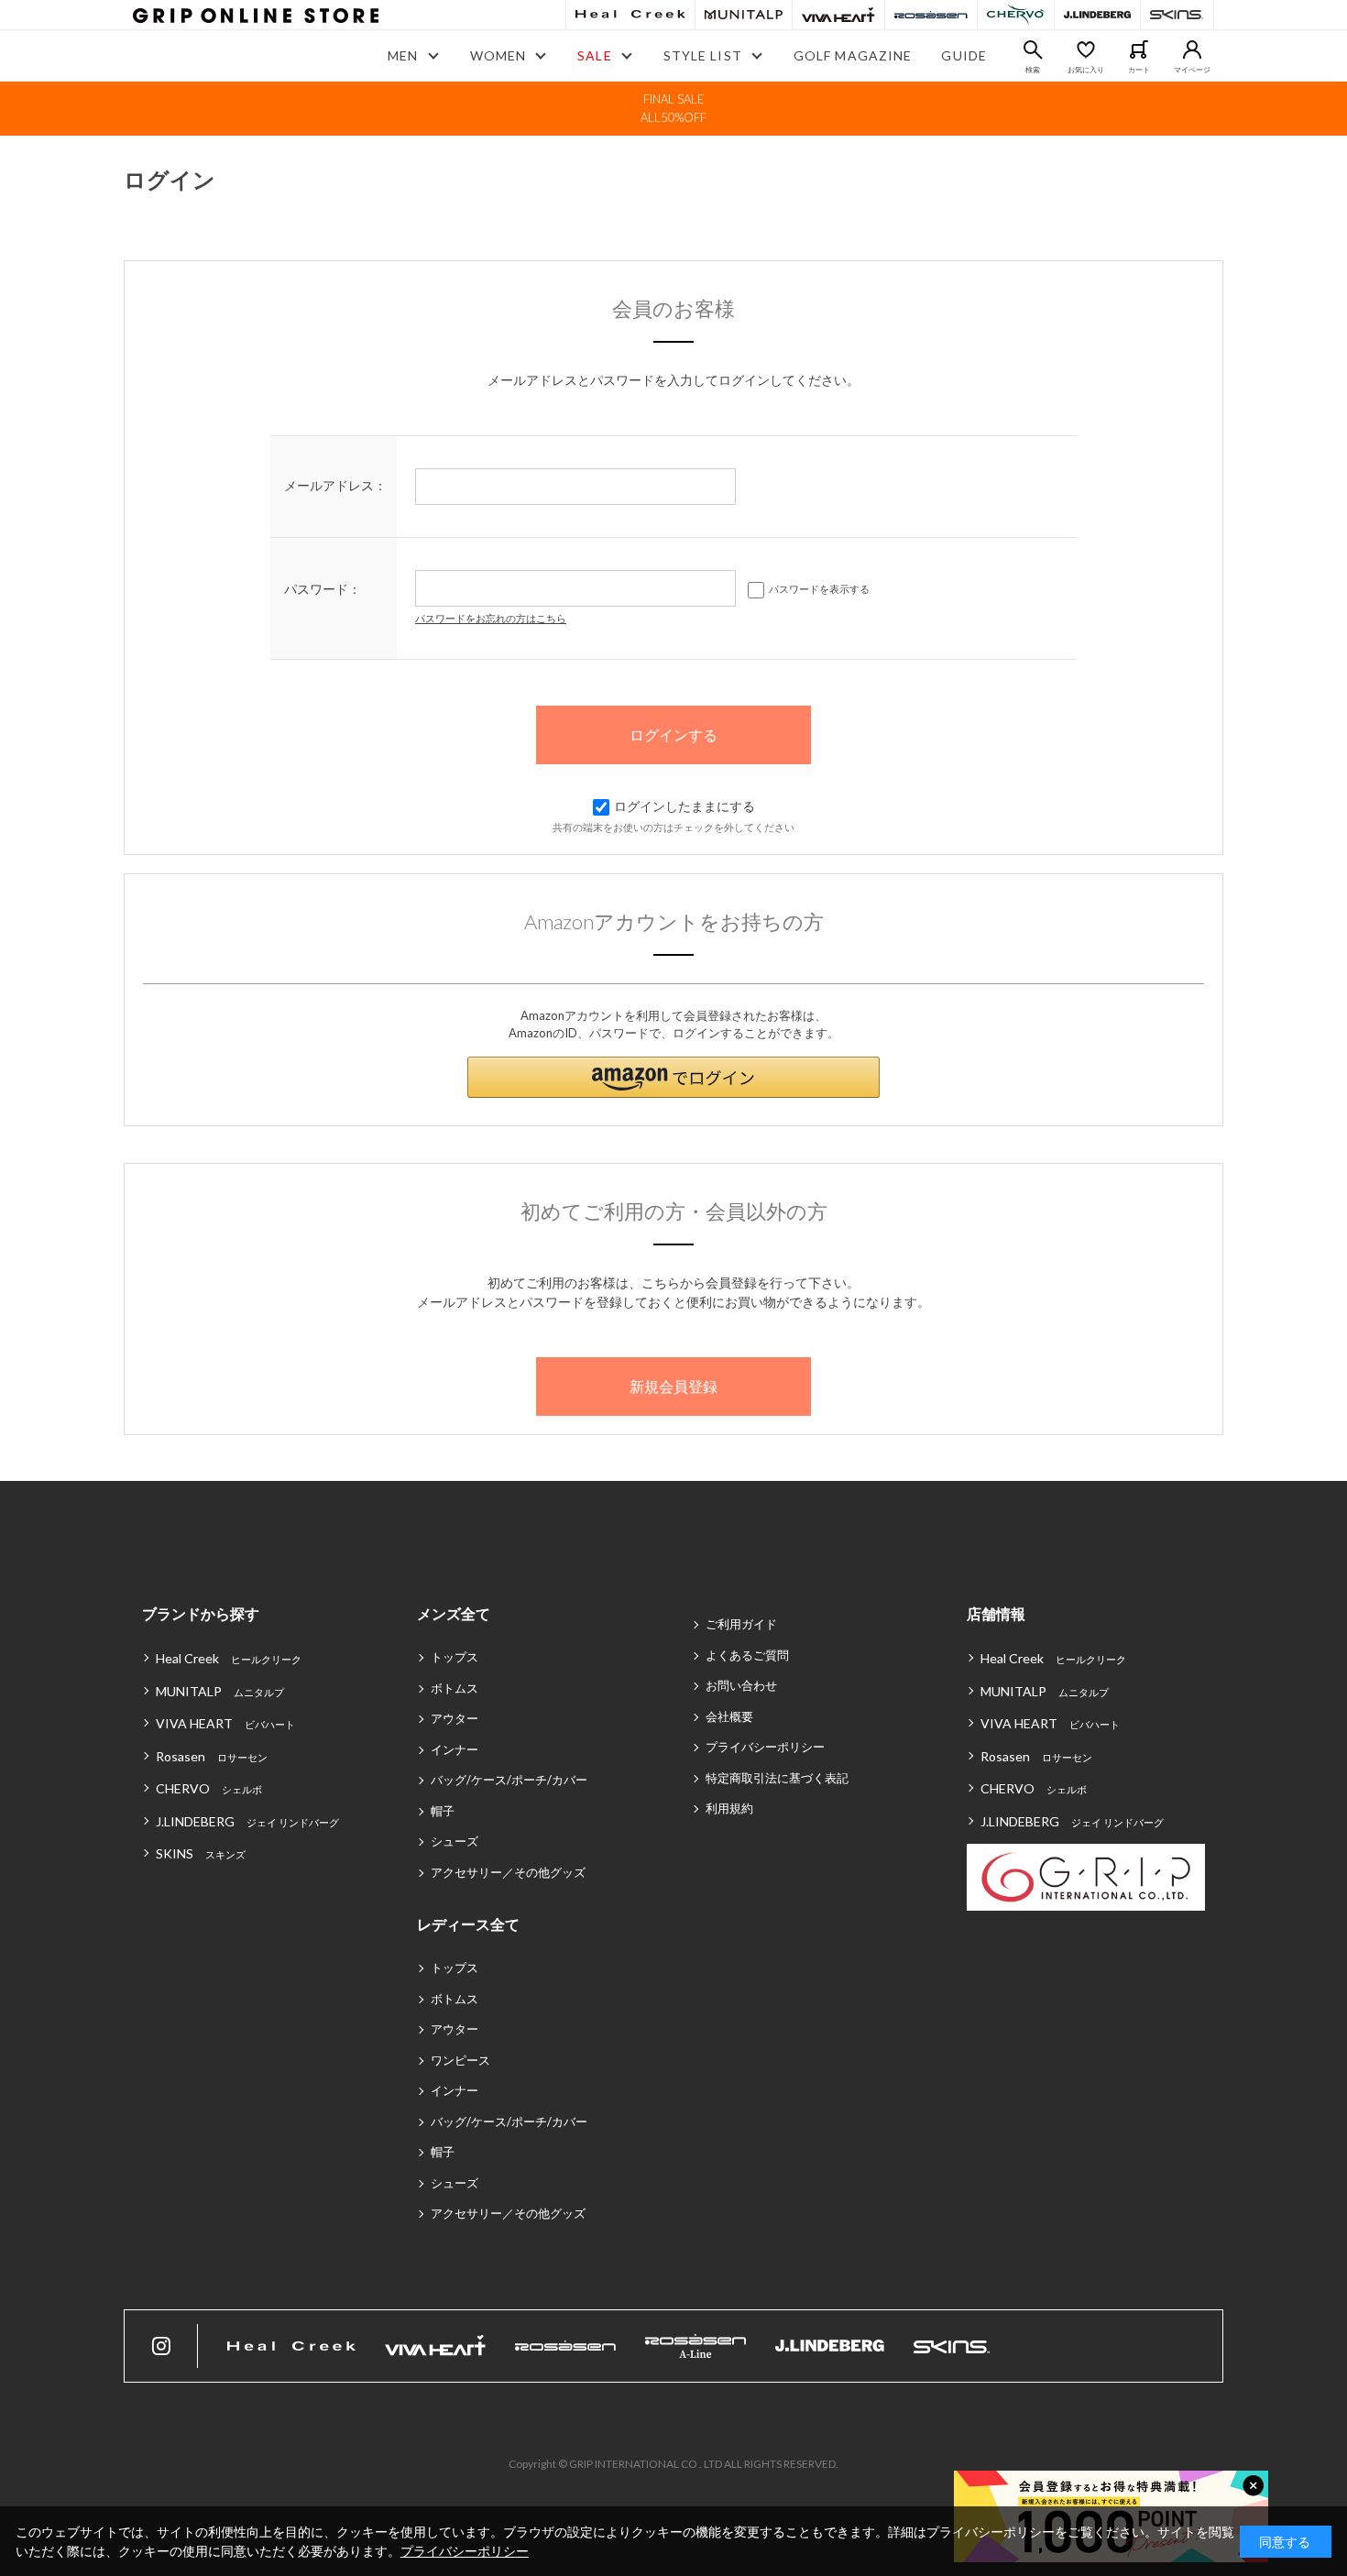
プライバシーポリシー (765, 1747)
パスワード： (323, 589)
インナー (454, 1749)
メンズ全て (454, 1613)
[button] (673, 1077)
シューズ (454, 1841)
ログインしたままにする (684, 806)
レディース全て (468, 1924)
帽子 (443, 1811)
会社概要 (729, 1716)
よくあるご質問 (747, 1655)
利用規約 (729, 1808)
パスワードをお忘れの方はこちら (491, 618)
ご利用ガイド (741, 1624)
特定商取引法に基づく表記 (777, 1778)
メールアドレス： (335, 485)
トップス (454, 1657)
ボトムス (454, 1688)
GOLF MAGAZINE (853, 55)
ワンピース (460, 2060)
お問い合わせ (741, 1685)
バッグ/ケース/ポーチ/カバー (509, 1780)
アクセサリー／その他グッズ (508, 1872)
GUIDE (964, 55)
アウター (454, 1718)
